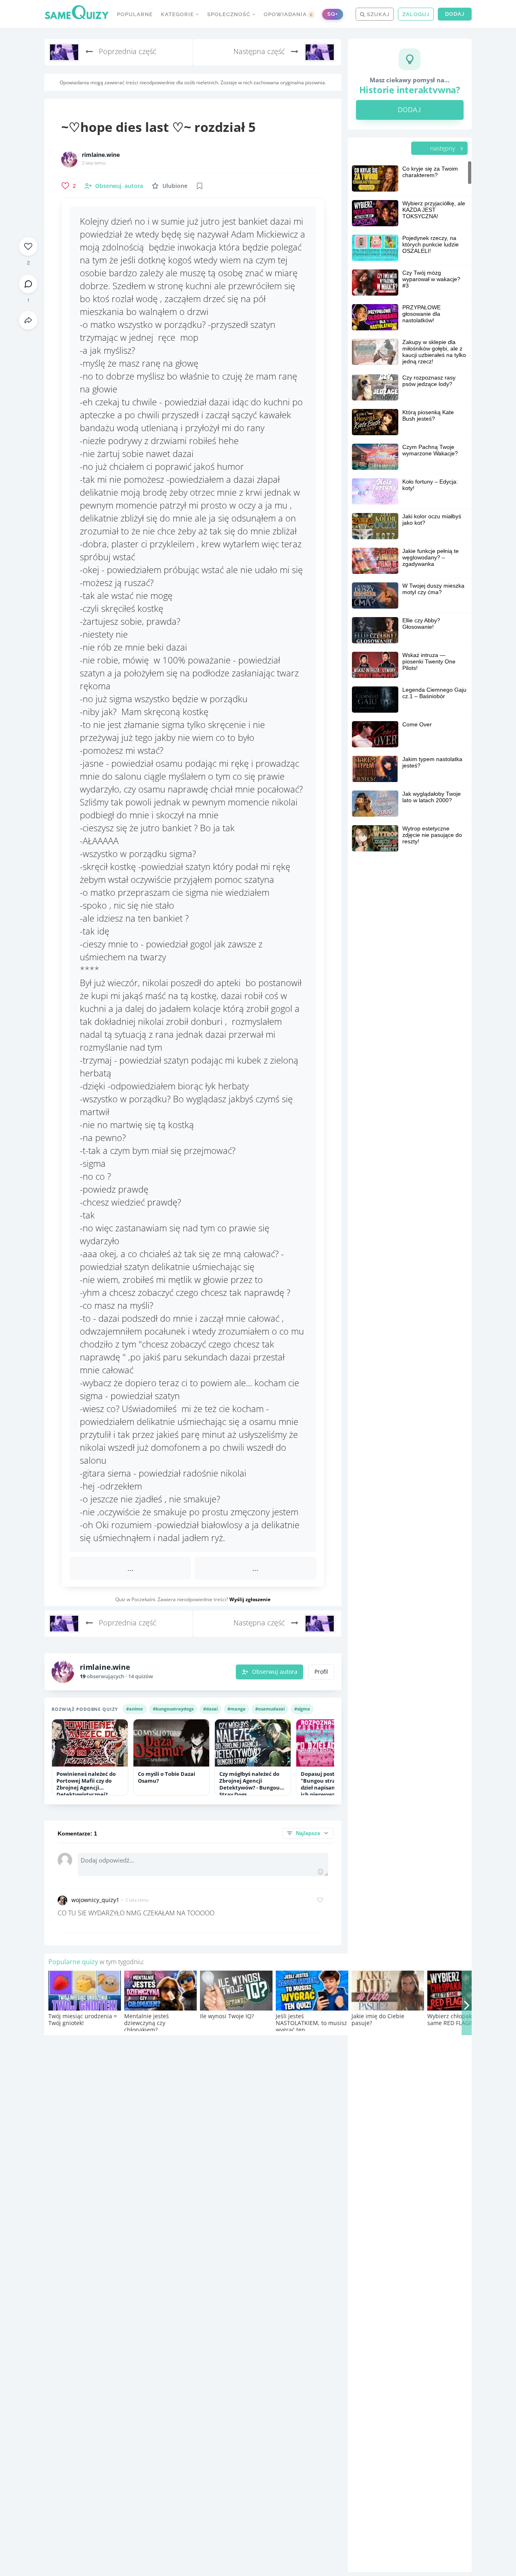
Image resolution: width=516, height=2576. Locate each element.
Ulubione (175, 186)
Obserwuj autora (275, 1672)
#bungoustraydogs (173, 1709)
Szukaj (377, 14)
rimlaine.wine (101, 155)
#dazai (210, 1709)
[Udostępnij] (28, 320)
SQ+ (333, 14)
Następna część (260, 51)
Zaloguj (416, 14)
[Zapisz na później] (200, 186)
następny (443, 148)
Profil (321, 1672)
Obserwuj (119, 186)
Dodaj (455, 14)
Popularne (135, 14)
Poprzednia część (127, 51)
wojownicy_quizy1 (95, 1900)
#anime (135, 1709)
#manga (236, 1709)
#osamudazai (270, 1709)
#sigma (302, 1709)
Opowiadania (288, 14)
